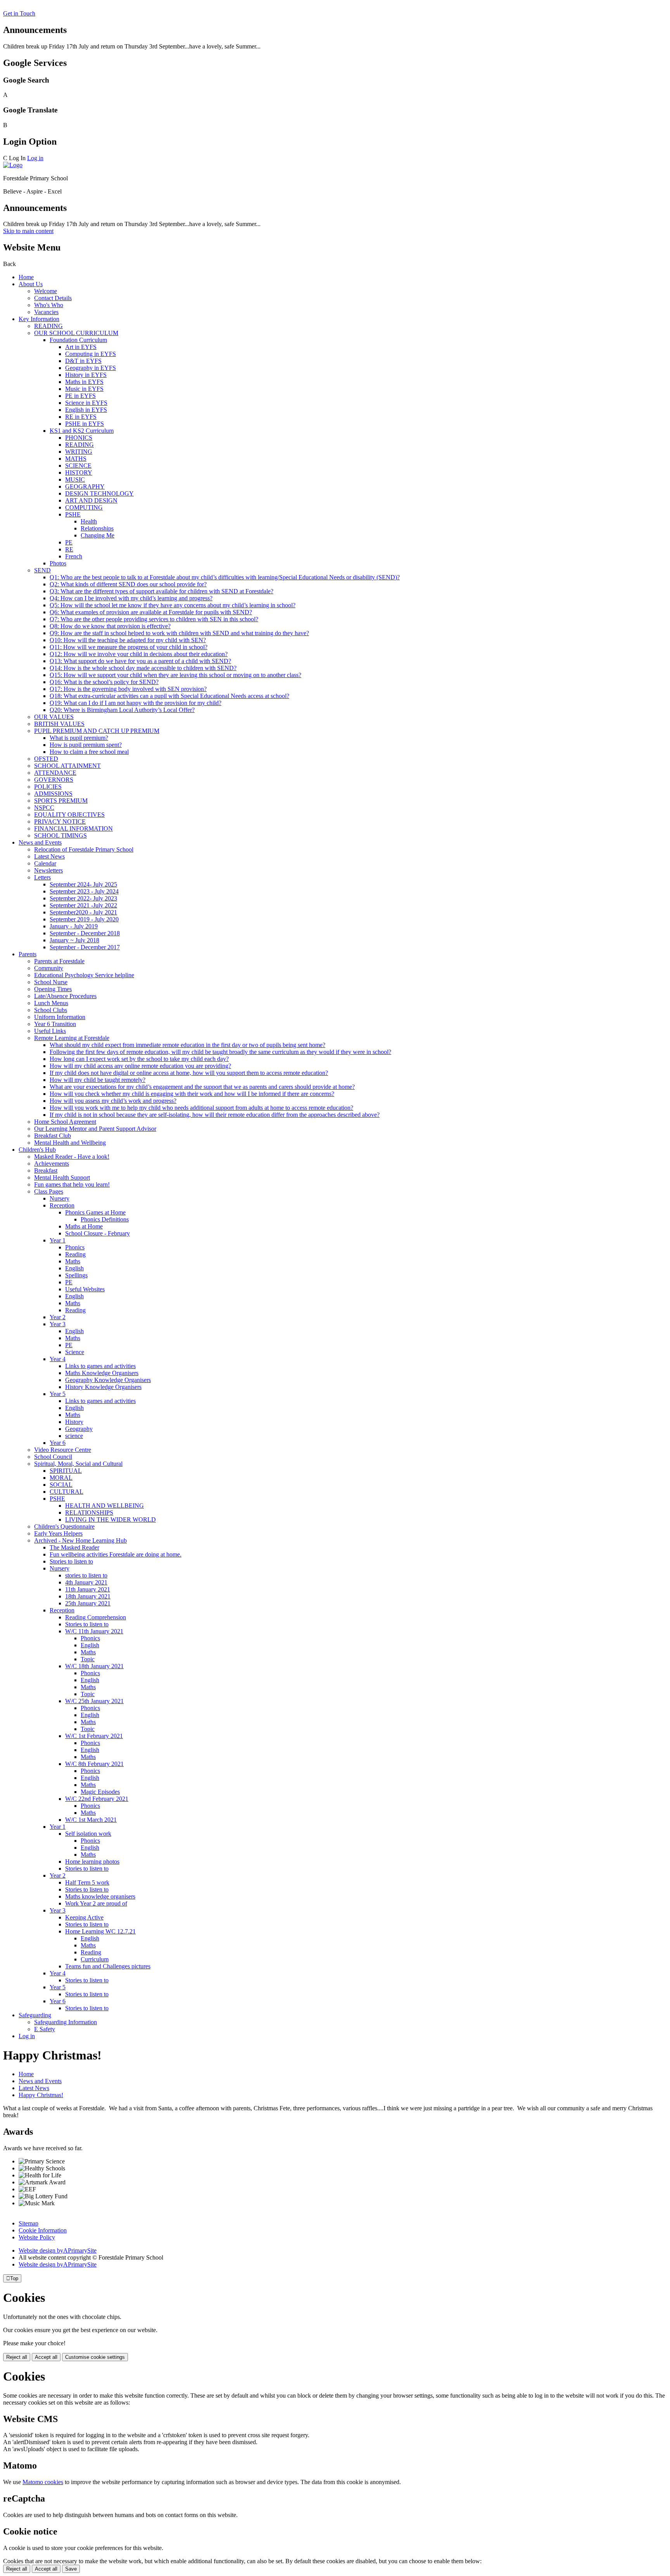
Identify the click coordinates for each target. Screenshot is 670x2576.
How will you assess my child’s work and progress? (113, 1101)
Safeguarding (35, 2015)
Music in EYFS (84, 389)
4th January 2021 (86, 1582)
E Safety (45, 2029)
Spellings (76, 1275)
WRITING (79, 452)
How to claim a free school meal (89, 752)
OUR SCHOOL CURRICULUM (76, 333)
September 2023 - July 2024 (84, 891)
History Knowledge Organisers (103, 1387)
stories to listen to (86, 1575)
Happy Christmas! (41, 2095)
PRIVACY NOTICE (60, 822)
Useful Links (50, 1031)
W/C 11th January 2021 (94, 1631)
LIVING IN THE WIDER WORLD (111, 1520)
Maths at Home (84, 1226)
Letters (42, 877)
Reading (75, 1254)
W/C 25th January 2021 (94, 1701)
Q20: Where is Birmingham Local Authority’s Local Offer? (122, 710)
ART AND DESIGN (91, 500)
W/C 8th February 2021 (94, 1764)
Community (49, 968)
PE (69, 542)
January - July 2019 (74, 926)
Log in (35, 158)
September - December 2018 (85, 933)
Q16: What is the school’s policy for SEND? (104, 682)
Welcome (46, 291)
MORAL (61, 1478)
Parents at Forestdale (59, 961)
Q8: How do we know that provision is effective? (110, 626)
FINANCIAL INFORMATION (73, 828)
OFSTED (46, 759)
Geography (79, 1429)
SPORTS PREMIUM (61, 801)
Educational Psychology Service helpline (84, 975)
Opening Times (53, 989)
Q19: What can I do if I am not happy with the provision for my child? (136, 703)
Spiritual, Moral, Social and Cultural (78, 1464)
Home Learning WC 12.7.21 (100, 1931)
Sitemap (28, 2223)
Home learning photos (92, 1862)
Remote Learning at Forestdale (72, 1038)
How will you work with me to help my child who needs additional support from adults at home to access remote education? (201, 1108)
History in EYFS (86, 375)
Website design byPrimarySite (58, 2250)
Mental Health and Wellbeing (70, 1143)
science (74, 1436)
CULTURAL (66, 1492)
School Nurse (51, 982)
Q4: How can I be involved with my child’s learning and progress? (131, 598)
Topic (88, 1659)
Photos (58, 563)
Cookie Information (43, 2230)
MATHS (76, 459)
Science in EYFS (86, 403)
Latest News (49, 856)
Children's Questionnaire (64, 1526)
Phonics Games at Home (95, 1212)
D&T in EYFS (83, 361)
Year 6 (58, 1443)
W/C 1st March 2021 (91, 1820)
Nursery (60, 1198)
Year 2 (58, 1317)
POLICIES (48, 787)
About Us (31, 284)
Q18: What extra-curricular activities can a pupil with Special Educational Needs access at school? (169, 696)
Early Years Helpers (58, 1533)
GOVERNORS (54, 780)
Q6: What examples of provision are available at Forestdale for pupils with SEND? (151, 612)
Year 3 (58, 1324)
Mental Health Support (62, 1177)
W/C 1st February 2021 (94, 1736)
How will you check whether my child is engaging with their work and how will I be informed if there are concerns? (192, 1094)
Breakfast (46, 1171)
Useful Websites (85, 1289)
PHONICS (79, 438)
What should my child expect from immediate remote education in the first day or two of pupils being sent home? (187, 1045)
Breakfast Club (53, 1136)
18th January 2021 (88, 1596)
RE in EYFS (81, 417)
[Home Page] (13, 165)
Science (75, 1352)
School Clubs (51, 1010)
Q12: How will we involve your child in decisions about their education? (139, 654)
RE (69, 549)
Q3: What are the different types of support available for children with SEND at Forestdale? (161, 591)
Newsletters (48, 870)
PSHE (73, 514)
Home (26, 277)
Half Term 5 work (87, 1882)
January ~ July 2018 (74, 940)
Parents (28, 954)
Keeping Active (84, 1917)
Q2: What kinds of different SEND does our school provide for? (128, 584)
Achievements (52, 1164)
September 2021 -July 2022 (83, 905)
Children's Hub (37, 1150)
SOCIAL (61, 1485)
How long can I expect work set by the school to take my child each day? (139, 1059)
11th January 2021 (88, 1589)
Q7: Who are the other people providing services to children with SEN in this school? (154, 619)
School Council (53, 1457)
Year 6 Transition (55, 1024)
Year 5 (58, 1394)
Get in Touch (19, 13)
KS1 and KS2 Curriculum (82, 431)
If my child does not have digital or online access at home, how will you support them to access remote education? (189, 1073)
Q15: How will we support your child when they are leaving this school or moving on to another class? (175, 675)
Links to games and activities (100, 1366)
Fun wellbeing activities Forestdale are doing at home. (116, 1554)
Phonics (75, 1247)
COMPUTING (84, 507)
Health (89, 521)
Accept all (46, 2357)
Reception (62, 1205)
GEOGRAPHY (85, 486)
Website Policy (37, 2237)
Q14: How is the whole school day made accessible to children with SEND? (143, 668)
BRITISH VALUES (59, 724)
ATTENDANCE (55, 773)
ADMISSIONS (53, 794)
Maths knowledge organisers (100, 1896)
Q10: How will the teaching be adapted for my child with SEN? (128, 640)
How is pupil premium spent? (86, 745)
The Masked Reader (74, 1547)
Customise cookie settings (95, 2357)
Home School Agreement (65, 1122)
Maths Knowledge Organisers (102, 1373)
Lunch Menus (51, 1003)
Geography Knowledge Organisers (108, 1380)
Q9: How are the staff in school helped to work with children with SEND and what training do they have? (179, 633)
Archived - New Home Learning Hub (80, 1540)
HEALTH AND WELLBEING (104, 1506)
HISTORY (79, 473)
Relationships (97, 528)
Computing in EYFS (91, 354)
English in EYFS (86, 410)
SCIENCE (78, 466)
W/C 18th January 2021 (94, 1666)
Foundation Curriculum (78, 340)
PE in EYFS (80, 396)
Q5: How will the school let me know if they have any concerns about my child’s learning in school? (173, 605)
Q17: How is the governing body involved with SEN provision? (128, 689)
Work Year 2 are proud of (96, 1903)
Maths (73, 1261)
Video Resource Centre (63, 1450)
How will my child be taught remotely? (98, 1080)
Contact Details (53, 298)
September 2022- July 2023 (83, 898)
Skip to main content (28, 231)
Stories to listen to (71, 1561)
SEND (42, 570)
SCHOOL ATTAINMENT (67, 766)
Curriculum (95, 1959)
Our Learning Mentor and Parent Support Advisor (95, 1129)
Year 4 (58, 1359)
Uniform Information (60, 1017)
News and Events (40, 842)
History (74, 1422)
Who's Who (49, 305)
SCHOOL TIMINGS (60, 835)
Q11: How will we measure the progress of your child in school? (129, 647)
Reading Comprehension (96, 1617)
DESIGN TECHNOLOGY (99, 493)
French (74, 556)
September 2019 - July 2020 (84, 919)
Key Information (39, 319)
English (74, 1268)
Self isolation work (88, 1834)
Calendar (45, 863)
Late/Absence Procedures (65, 996)
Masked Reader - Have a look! (72, 1157)
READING (48, 326)
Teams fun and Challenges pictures (108, 1966)
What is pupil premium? (79, 738)
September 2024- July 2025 (83, 884)
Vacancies (46, 312)
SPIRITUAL (66, 1471)
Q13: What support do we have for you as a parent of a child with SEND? (140, 661)
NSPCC (44, 808)
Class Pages (49, 1191)
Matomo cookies (43, 2482)
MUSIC (75, 479)
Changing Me (98, 535)
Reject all (17, 2357)
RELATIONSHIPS (89, 1513)
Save (71, 2569)
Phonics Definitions (105, 1219)
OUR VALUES (54, 717)
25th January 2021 (88, 1603)
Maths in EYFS (84, 382)
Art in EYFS (81, 347)
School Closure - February (98, 1233)
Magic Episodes (100, 1792)
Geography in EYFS (91, 368)
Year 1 (58, 1240)
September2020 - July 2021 (83, 912)
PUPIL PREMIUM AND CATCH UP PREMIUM (97, 731)
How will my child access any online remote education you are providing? (140, 1066)
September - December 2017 (85, 947)
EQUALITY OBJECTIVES (69, 815)
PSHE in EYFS (85, 424)
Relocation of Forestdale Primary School (84, 849)
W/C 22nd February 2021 (97, 1799)
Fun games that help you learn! (72, 1184)
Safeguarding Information (66, 2022)
